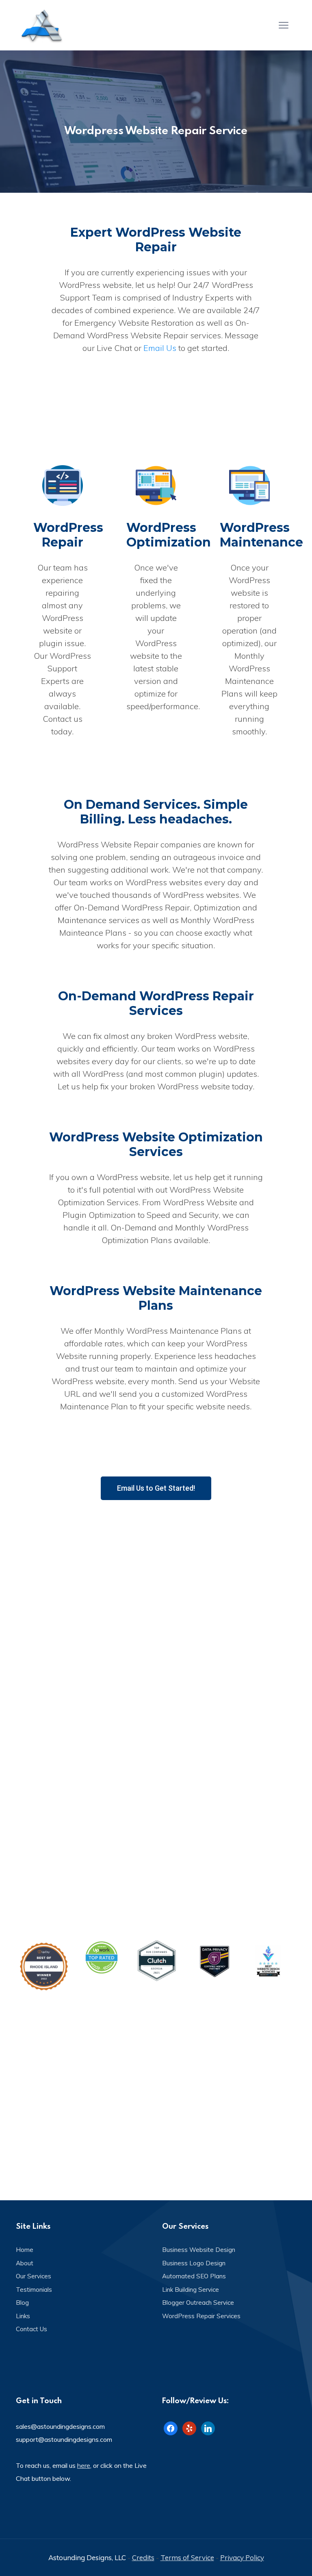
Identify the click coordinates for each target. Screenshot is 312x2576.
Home (25, 2250)
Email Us (160, 348)
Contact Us (31, 2329)
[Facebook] (171, 2427)
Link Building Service (191, 2290)
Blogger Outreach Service (198, 2303)
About (25, 2263)
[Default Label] (189, 2427)
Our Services (34, 2276)
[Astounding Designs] (42, 25)
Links (23, 2316)
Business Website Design (199, 2250)
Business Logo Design (194, 2263)
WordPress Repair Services (201, 2316)
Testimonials (34, 2290)
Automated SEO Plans (194, 2276)
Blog (22, 2303)
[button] (156, 1488)
